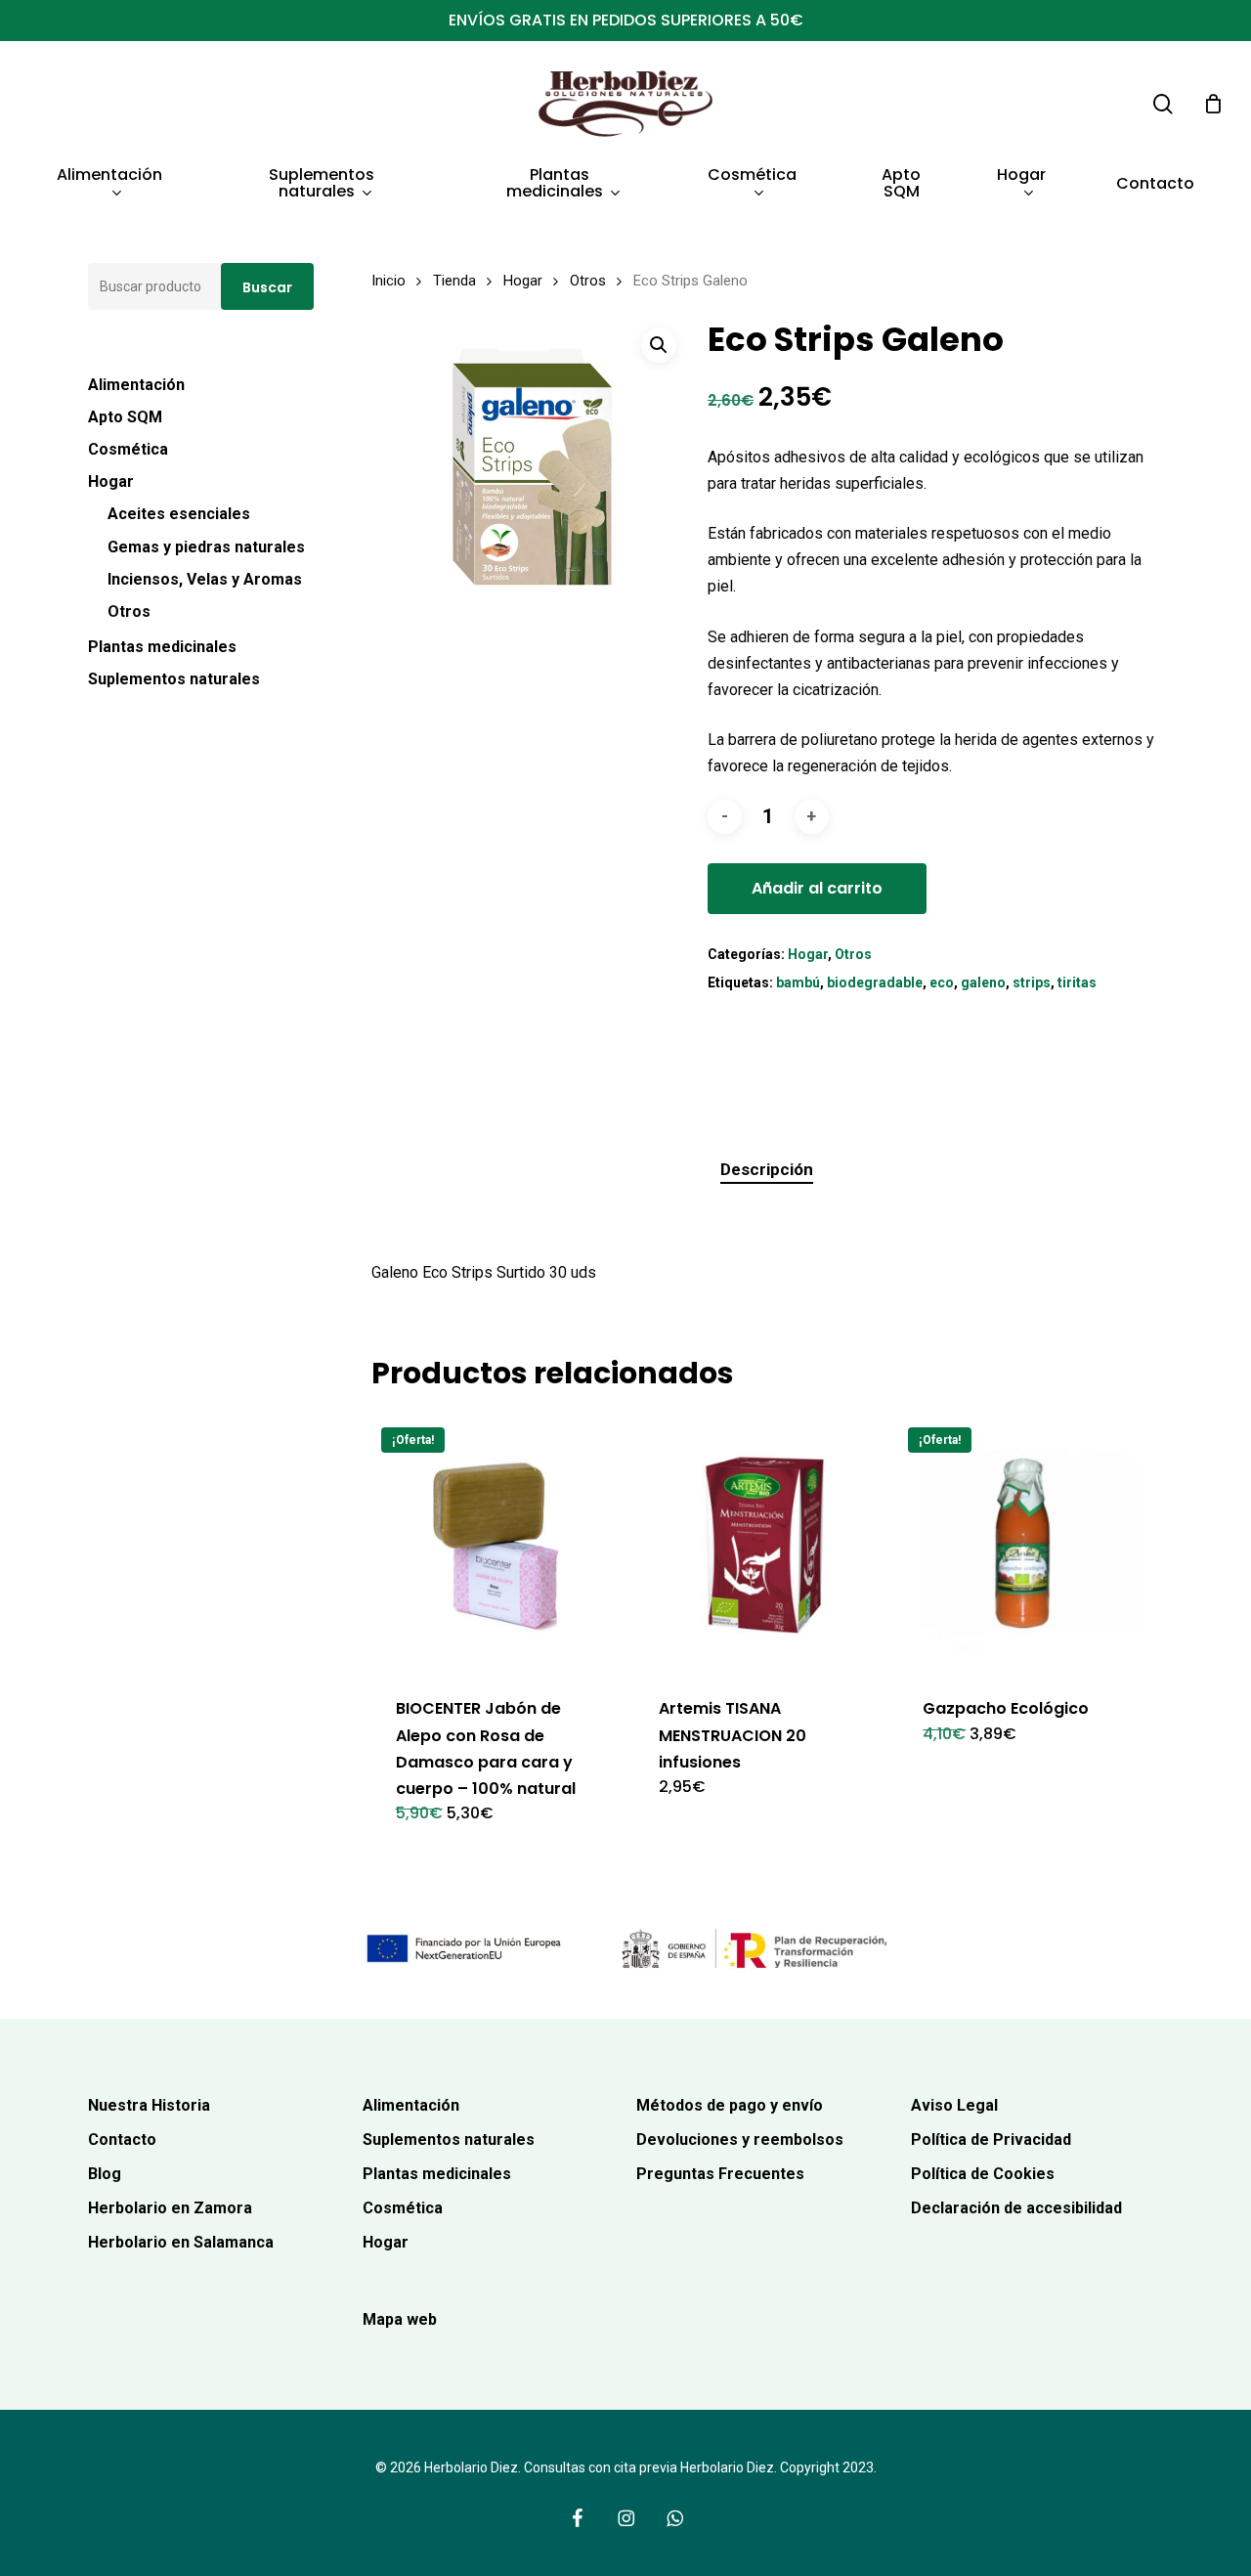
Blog (105, 2174)
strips (1032, 982)
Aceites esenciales (179, 514)
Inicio (388, 281)
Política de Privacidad (991, 2139)
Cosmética (128, 449)
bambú (798, 982)
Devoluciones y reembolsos (740, 2139)
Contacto (122, 2139)
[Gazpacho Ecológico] (1025, 1544)
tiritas (1077, 982)
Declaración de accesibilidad (1016, 2208)
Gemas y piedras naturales (206, 547)
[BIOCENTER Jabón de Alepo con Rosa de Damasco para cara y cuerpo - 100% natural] (498, 1544)
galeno (983, 982)
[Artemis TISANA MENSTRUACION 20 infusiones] (761, 1544)
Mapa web (400, 2319)
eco (942, 982)
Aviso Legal (954, 2105)
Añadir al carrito (817, 888)
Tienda (454, 281)
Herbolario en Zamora (170, 2208)
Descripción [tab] (767, 1169)
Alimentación (136, 385)
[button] (659, 345)
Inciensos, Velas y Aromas (205, 579)
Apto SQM (125, 417)
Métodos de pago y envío (730, 2105)
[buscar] (1163, 104)
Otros (129, 611)
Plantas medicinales (162, 647)
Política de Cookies (983, 2174)
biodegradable (875, 982)
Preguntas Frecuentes (720, 2174)
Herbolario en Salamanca (181, 2242)
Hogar (111, 481)
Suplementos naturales (174, 679)
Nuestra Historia (149, 2105)
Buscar (267, 287)
